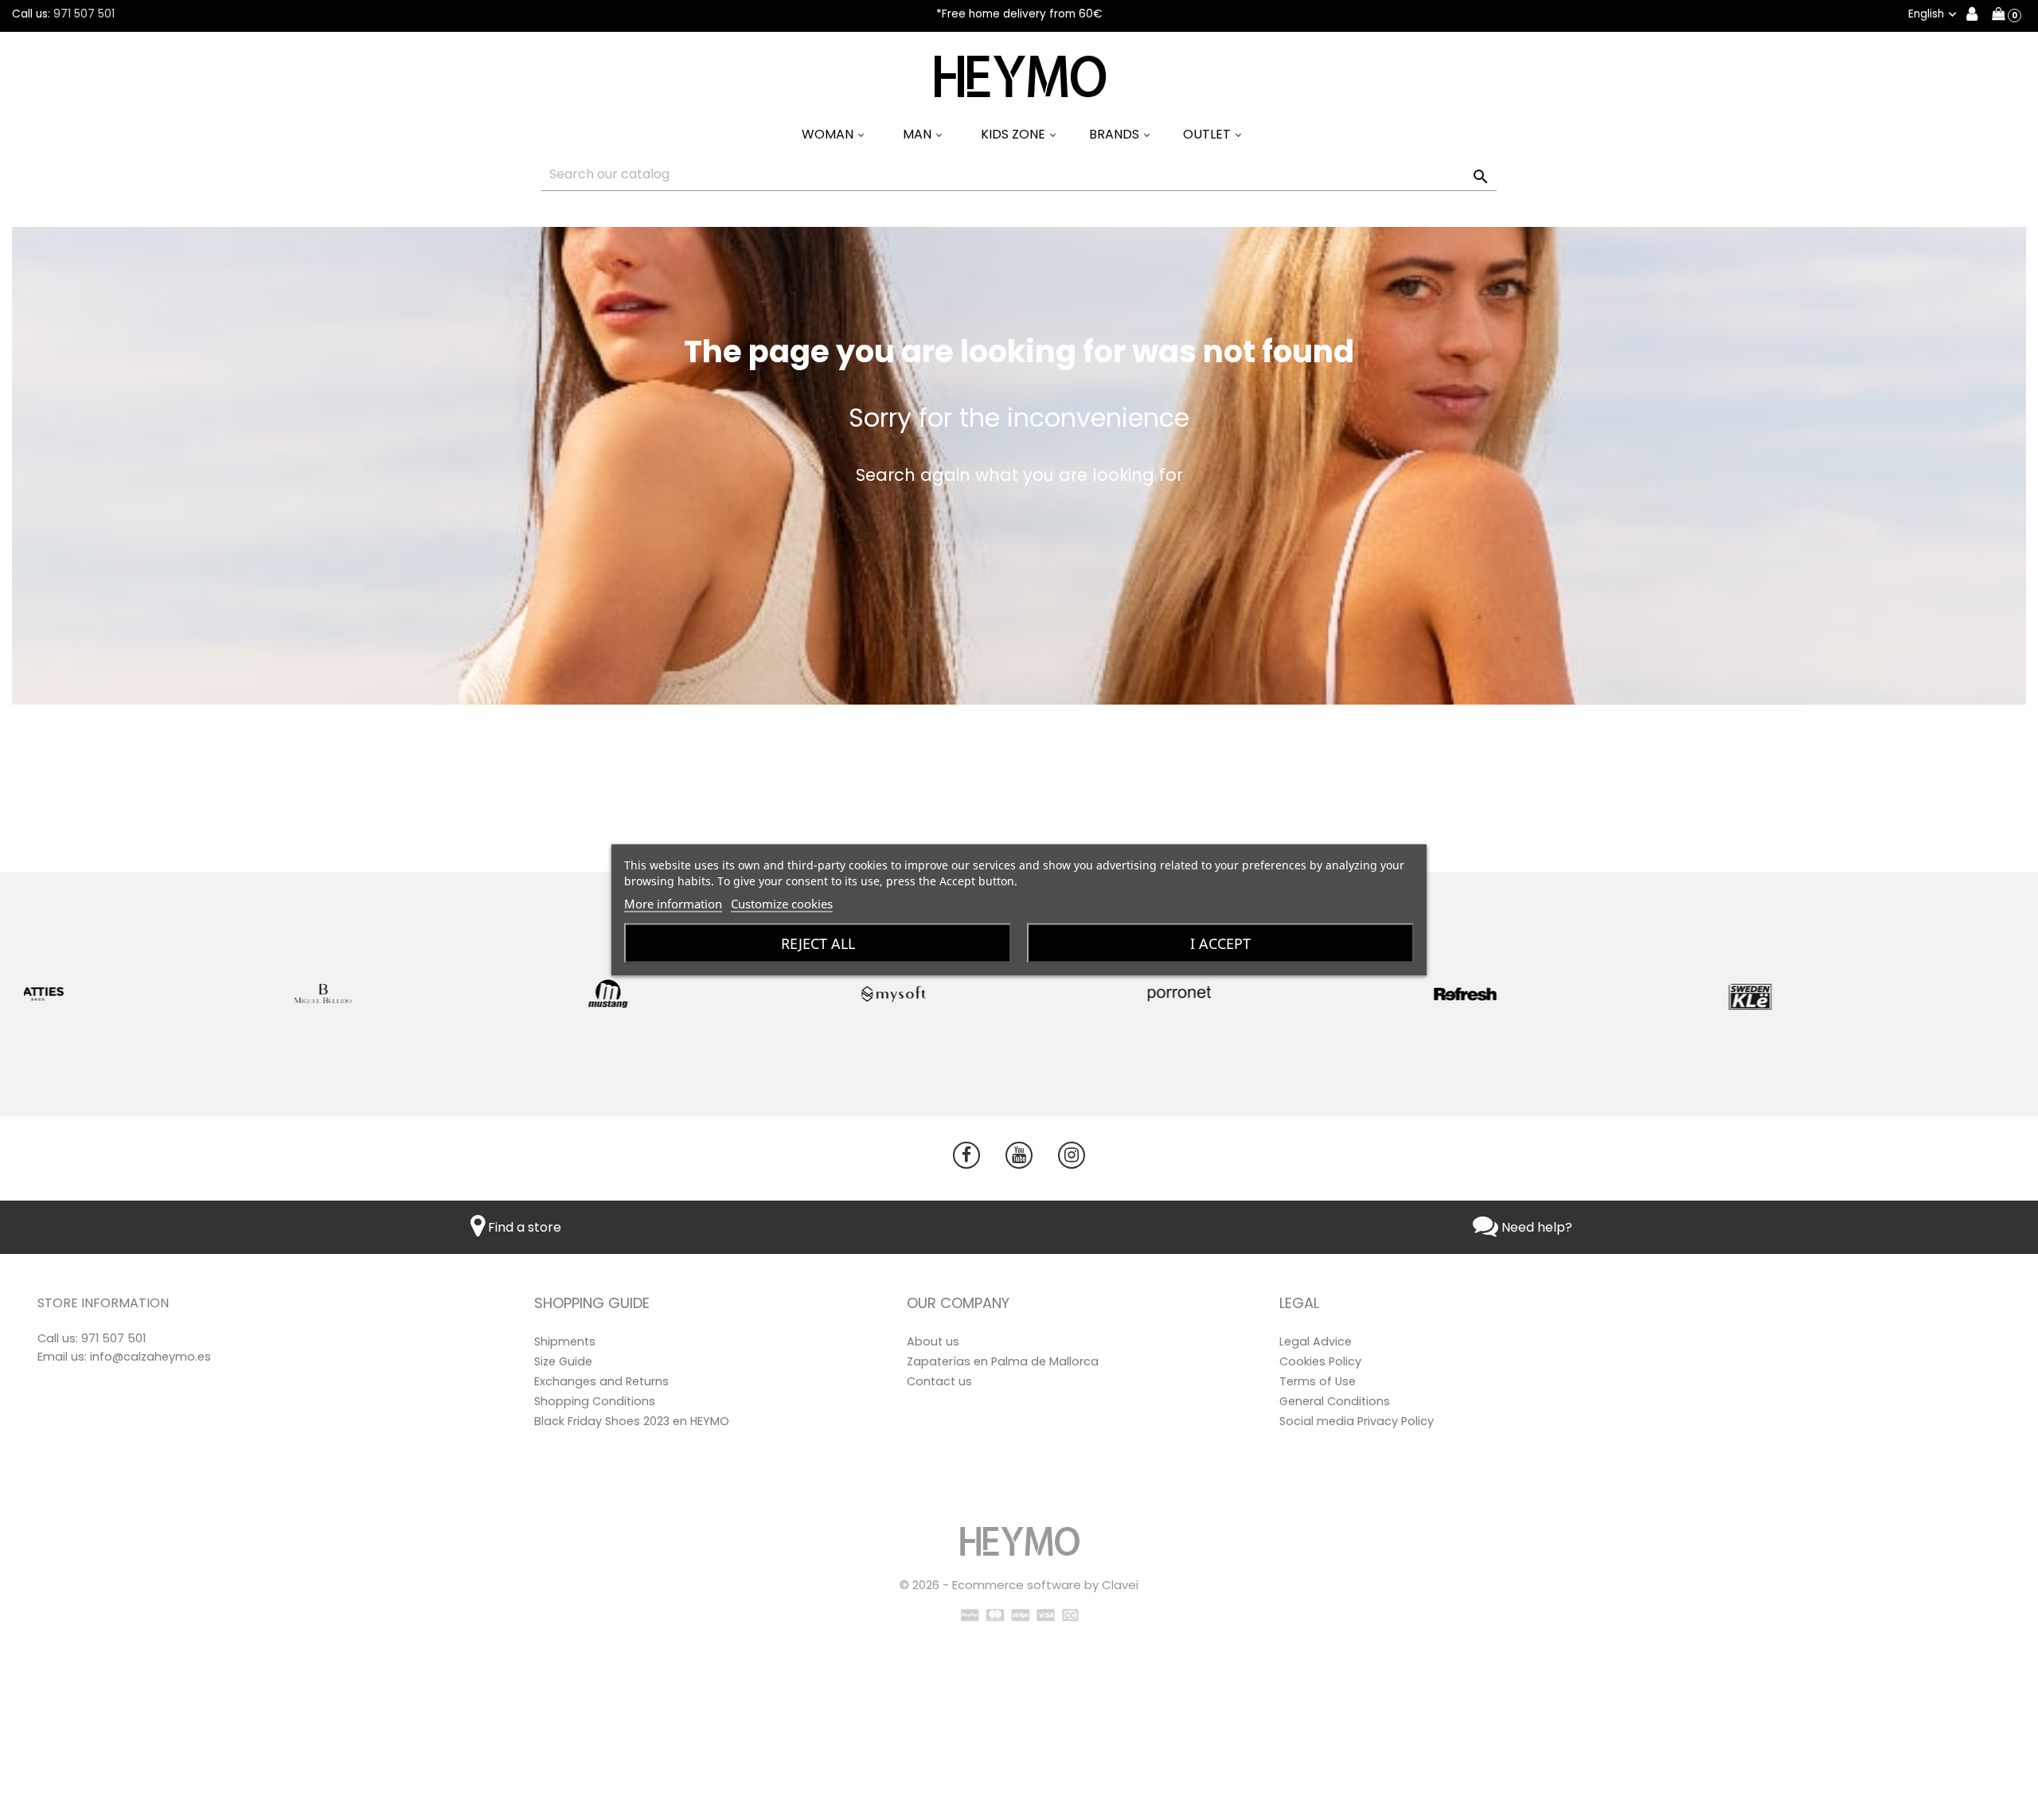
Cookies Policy (1320, 1361)
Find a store (523, 1227)
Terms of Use (1318, 1381)
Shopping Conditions (595, 1401)
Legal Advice (1316, 1342)
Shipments (565, 1342)
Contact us (939, 1381)
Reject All (818, 943)
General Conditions (1335, 1401)
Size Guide (563, 1361)
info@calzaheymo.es (150, 1357)
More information (673, 904)
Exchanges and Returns (601, 1381)
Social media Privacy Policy (1357, 1421)
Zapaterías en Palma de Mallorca (1003, 1361)
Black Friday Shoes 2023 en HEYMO (632, 1421)
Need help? (1535, 1227)
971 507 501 (84, 14)
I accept (1220, 943)
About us (933, 1342)
